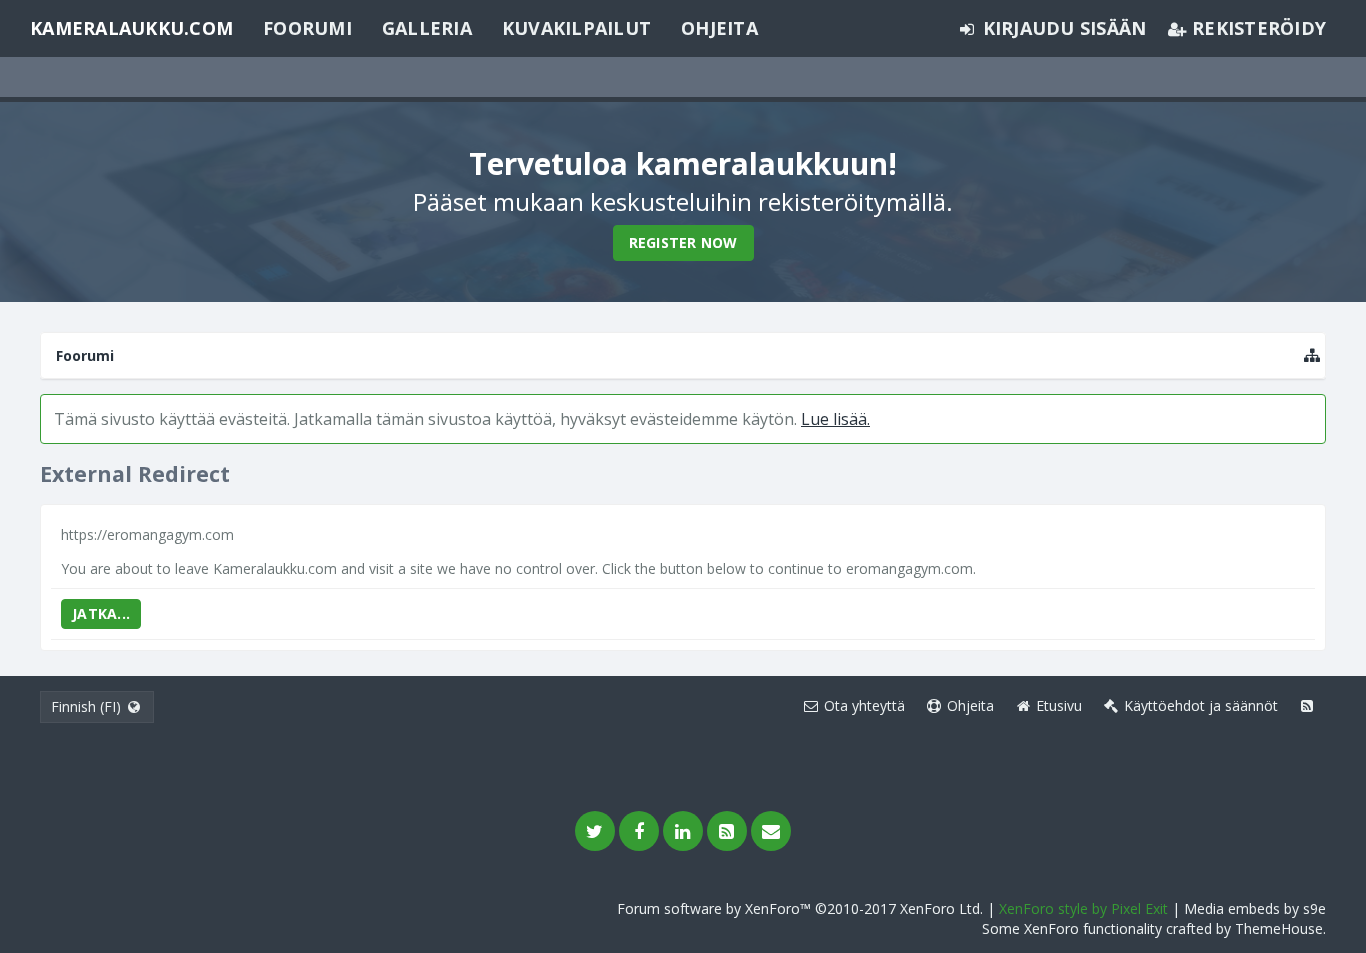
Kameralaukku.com (131, 28)
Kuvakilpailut (576, 28)
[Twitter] (595, 831)
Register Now (683, 242)
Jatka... (101, 613)
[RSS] (727, 831)
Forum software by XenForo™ (800, 908)
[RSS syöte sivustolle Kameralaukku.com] (1307, 706)
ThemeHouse (1279, 928)
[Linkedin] (683, 831)
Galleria (427, 28)
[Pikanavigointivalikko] (1312, 355)
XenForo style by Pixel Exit (1083, 908)
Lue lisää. (835, 419)
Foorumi (307, 28)
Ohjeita (719, 28)
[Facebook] (639, 831)
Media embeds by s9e (1255, 908)
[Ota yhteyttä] (771, 831)
